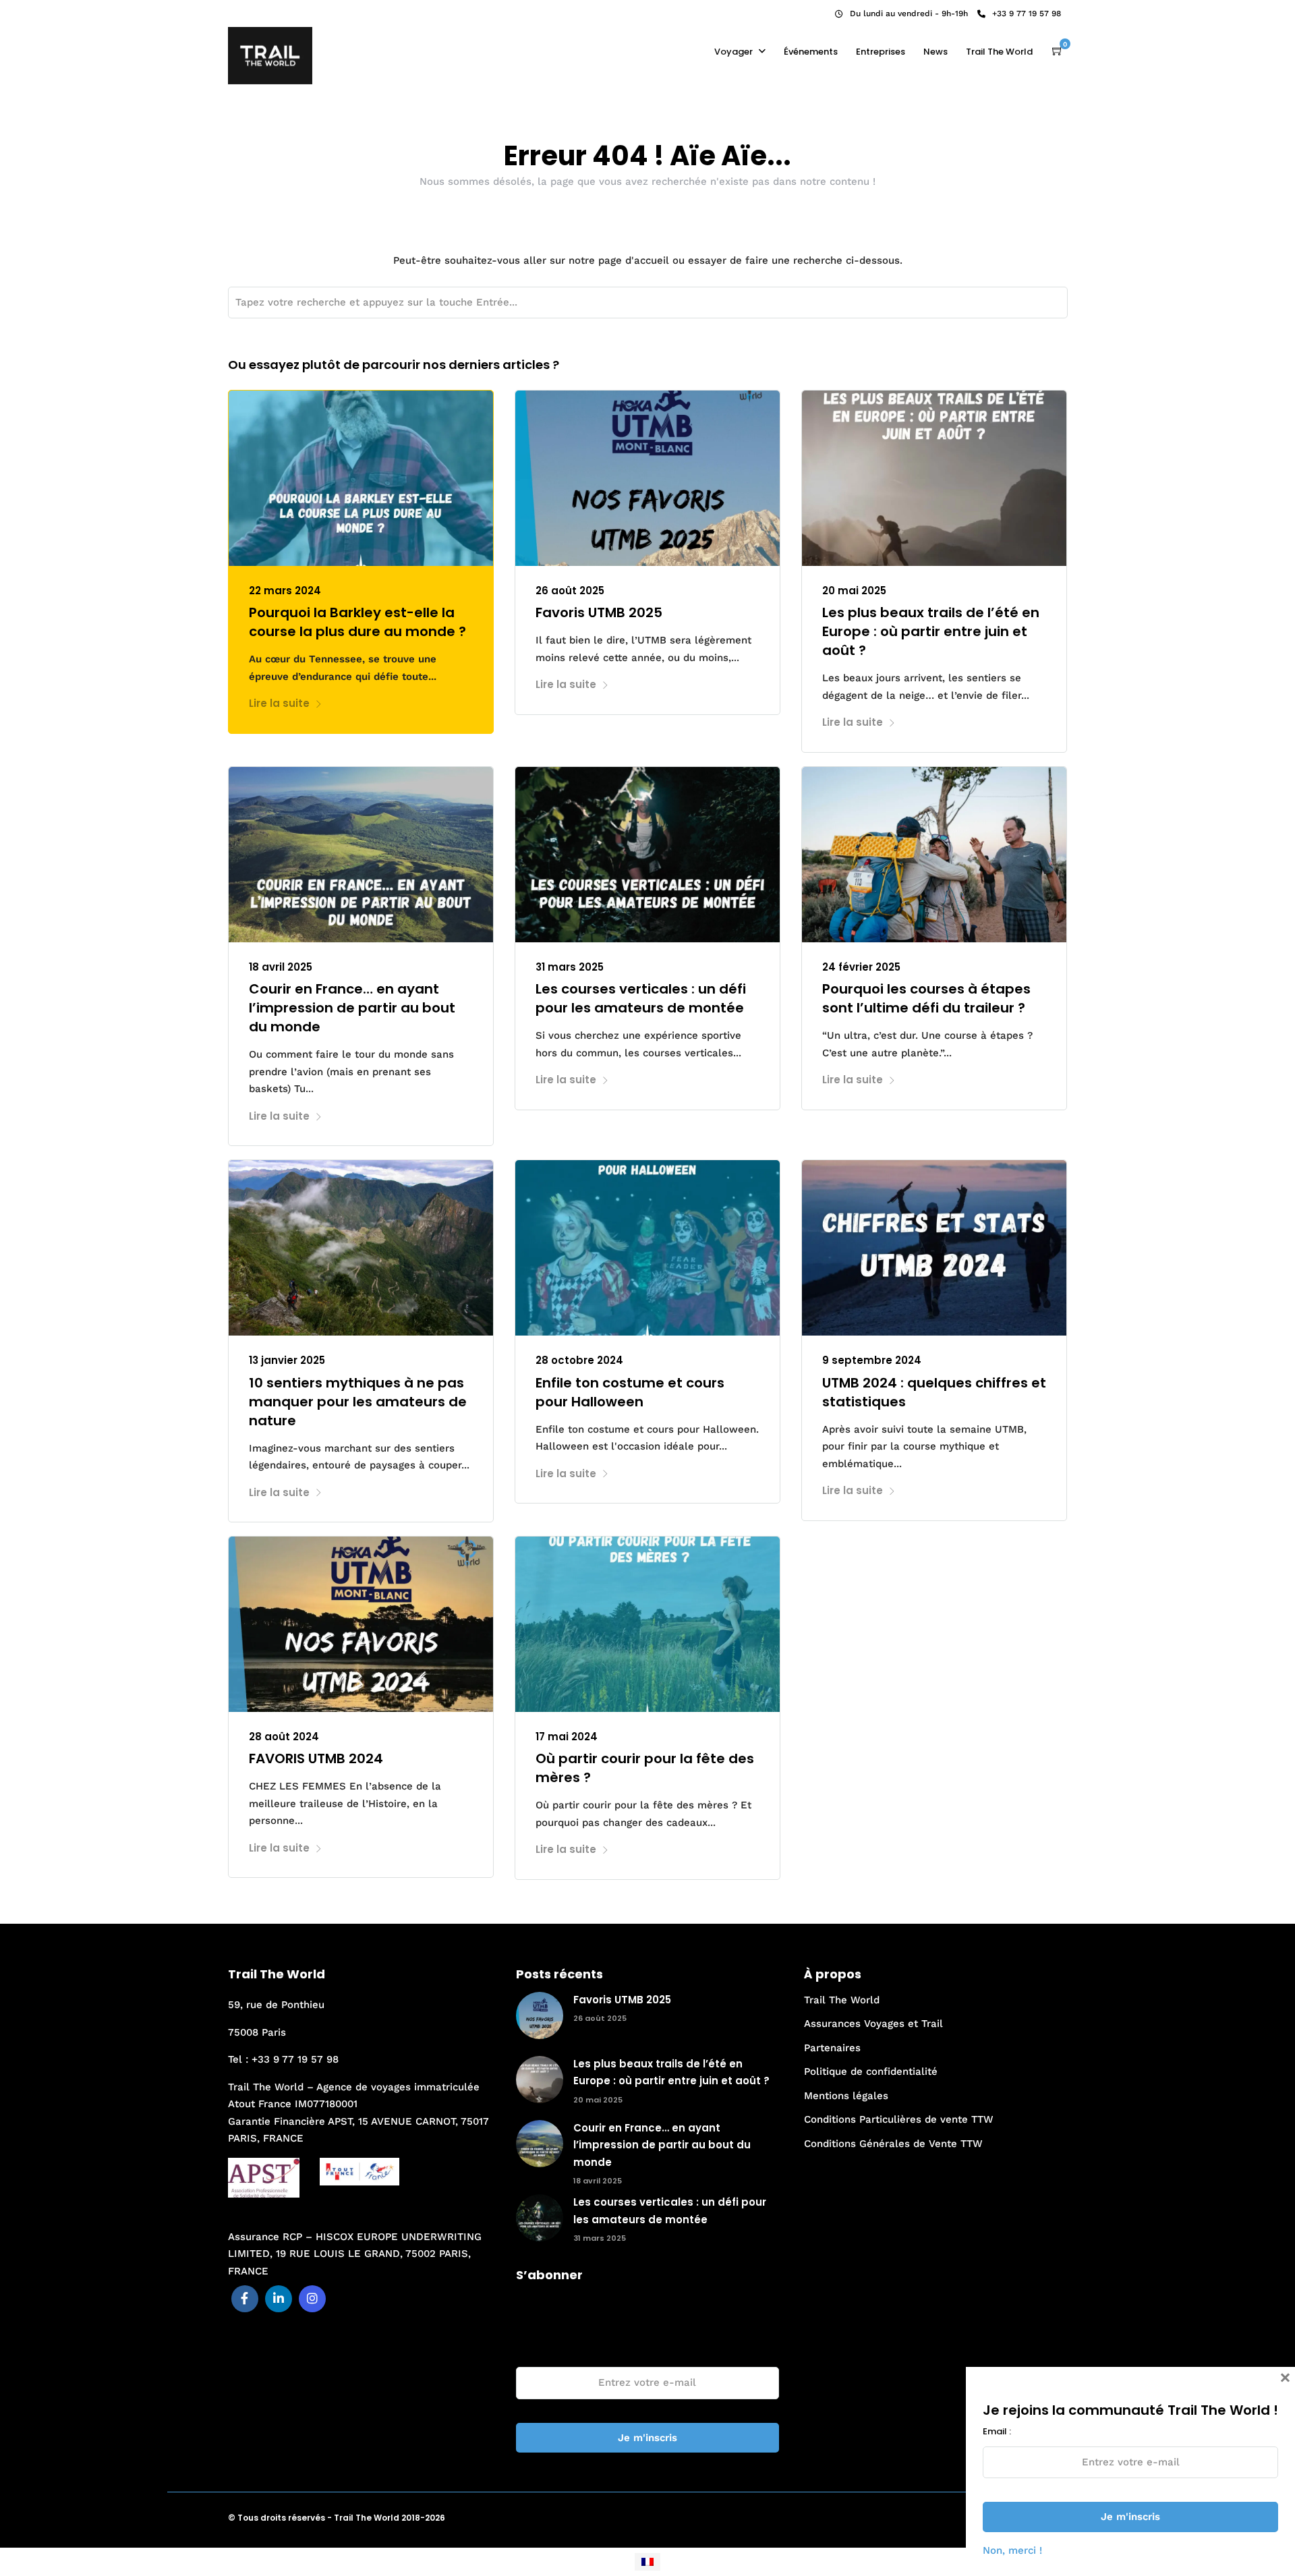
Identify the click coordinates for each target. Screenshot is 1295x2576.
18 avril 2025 (281, 967)
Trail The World (999, 52)
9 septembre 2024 (872, 1360)
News (936, 52)
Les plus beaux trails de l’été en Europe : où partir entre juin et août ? (931, 631)
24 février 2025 (861, 967)
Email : (530, 2352)
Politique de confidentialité (871, 2071)
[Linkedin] (255, 10)
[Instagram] (273, 10)
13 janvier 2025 (287, 1360)
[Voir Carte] (1058, 51)
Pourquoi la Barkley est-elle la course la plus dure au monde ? (357, 622)
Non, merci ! (1012, 2550)
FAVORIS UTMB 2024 (316, 1758)
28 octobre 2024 (579, 1360)
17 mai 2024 (567, 1737)
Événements (811, 52)
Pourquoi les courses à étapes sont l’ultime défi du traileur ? (926, 998)
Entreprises (881, 52)
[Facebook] (245, 2299)
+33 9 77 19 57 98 (1027, 13)
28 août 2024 (284, 1737)
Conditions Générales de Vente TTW (893, 2144)
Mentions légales (846, 2096)
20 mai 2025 (854, 591)
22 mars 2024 (285, 591)
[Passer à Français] (647, 2562)
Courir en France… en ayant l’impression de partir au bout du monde (352, 1008)
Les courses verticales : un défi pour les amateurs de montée (641, 998)
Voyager (733, 52)
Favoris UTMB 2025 (599, 612)
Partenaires (832, 2048)
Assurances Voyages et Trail (873, 2024)
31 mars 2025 (570, 967)
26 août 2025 (570, 591)
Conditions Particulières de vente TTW (899, 2119)
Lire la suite (279, 703)
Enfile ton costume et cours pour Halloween (630, 1392)
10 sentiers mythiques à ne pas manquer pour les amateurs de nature (358, 1402)
